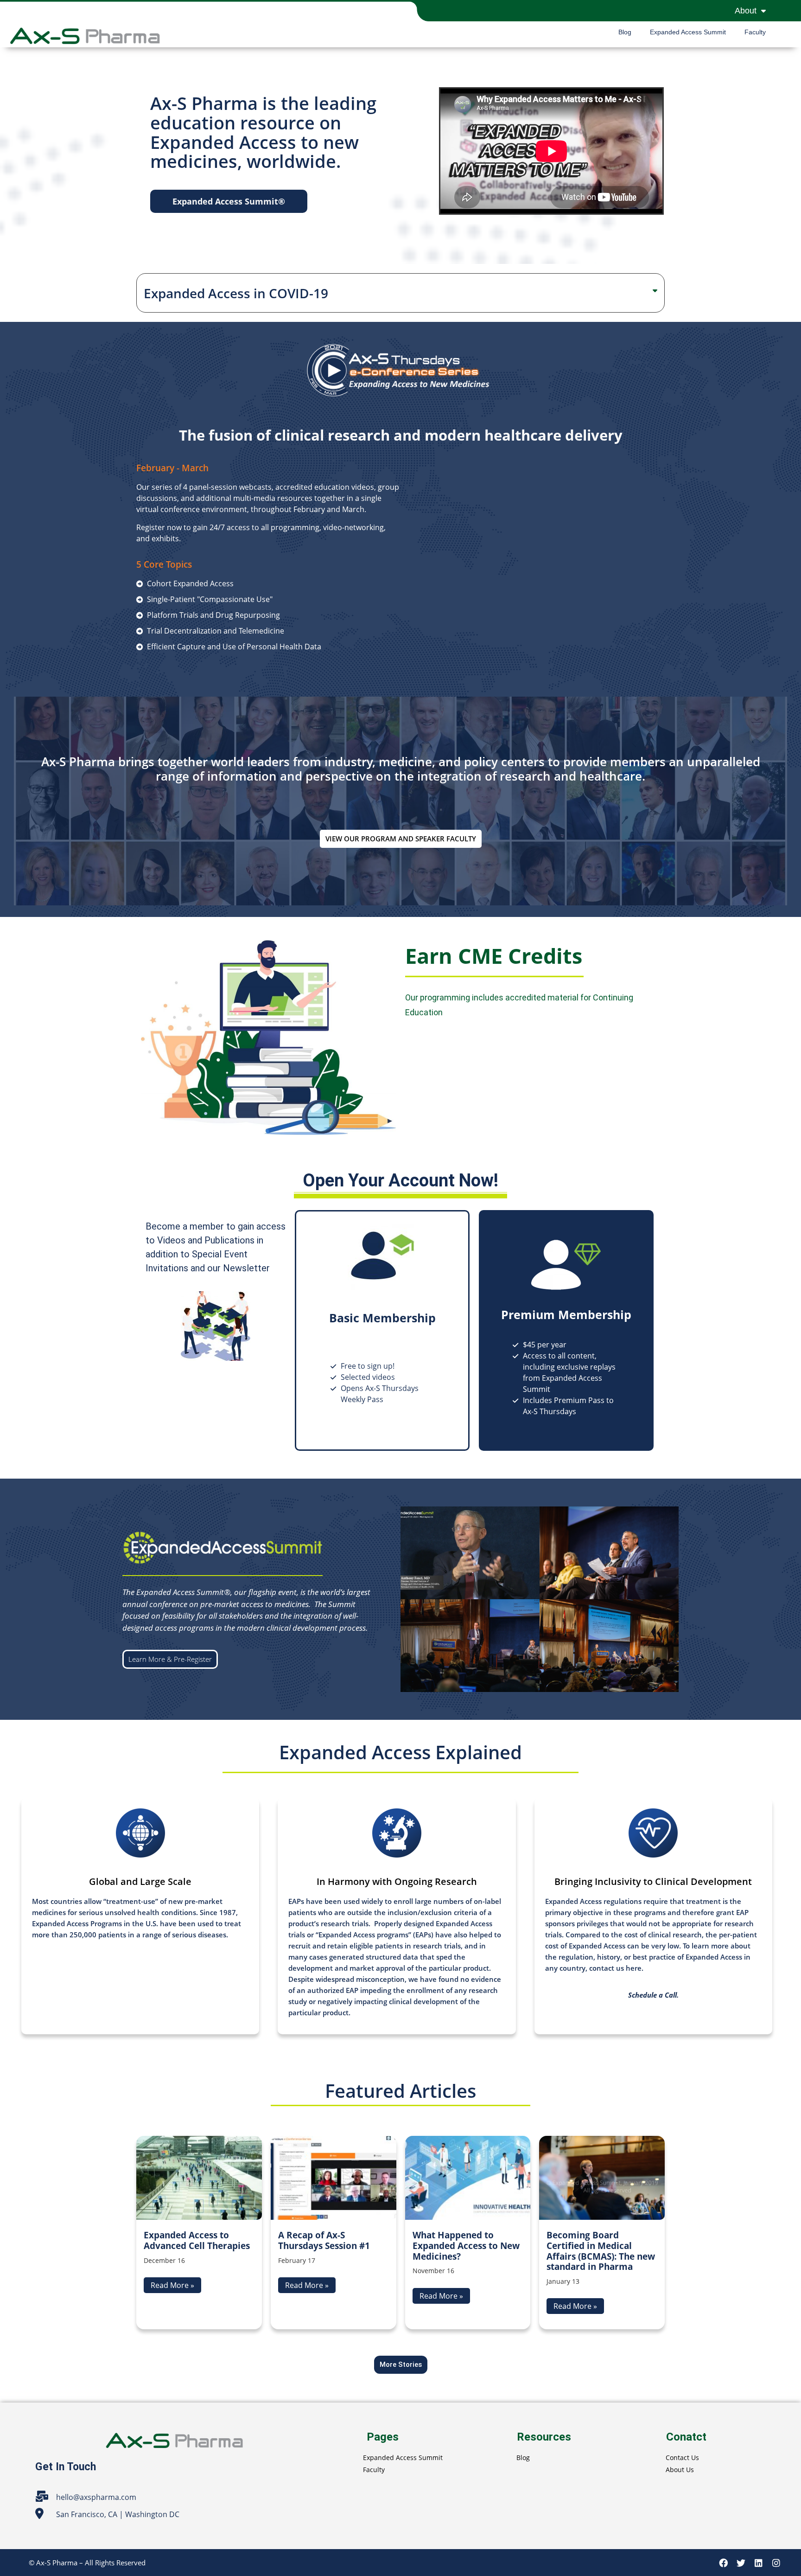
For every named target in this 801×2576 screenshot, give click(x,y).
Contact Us (682, 2457)
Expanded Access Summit (688, 32)
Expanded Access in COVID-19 (236, 293)
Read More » (172, 2285)
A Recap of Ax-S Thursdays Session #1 (324, 2240)
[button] (229, 201)
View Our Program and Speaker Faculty (401, 839)
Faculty (755, 32)
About (746, 11)
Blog (625, 32)
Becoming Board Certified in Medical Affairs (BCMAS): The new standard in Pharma (601, 2251)
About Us (680, 2470)
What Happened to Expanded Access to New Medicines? (466, 2246)
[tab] (400, 293)
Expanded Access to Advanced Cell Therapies (197, 2240)
